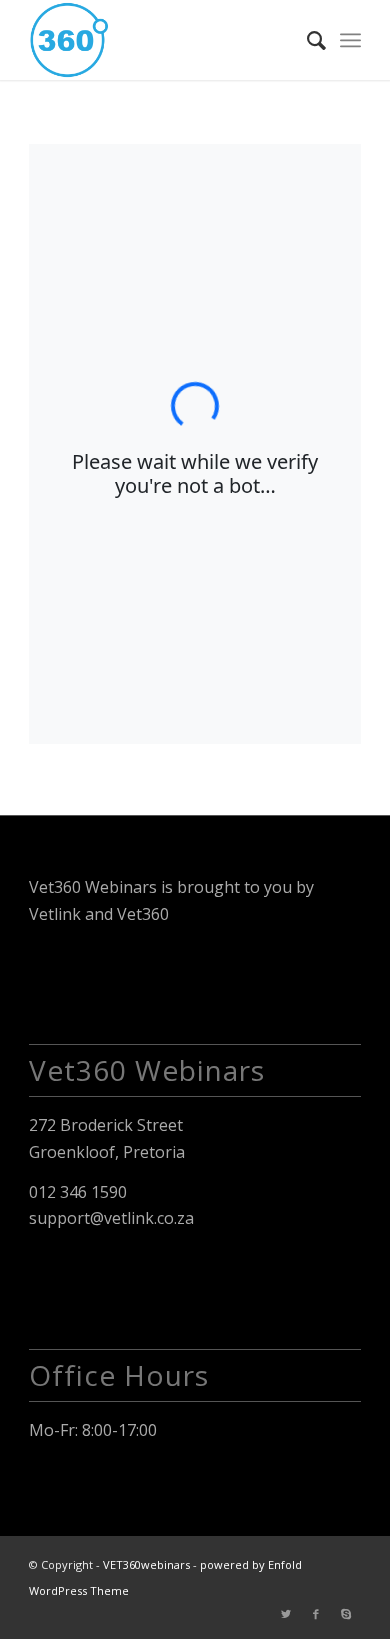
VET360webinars (146, 1564)
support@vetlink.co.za (111, 1218)
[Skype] (346, 1614)
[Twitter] (286, 1614)
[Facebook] (316, 1614)
